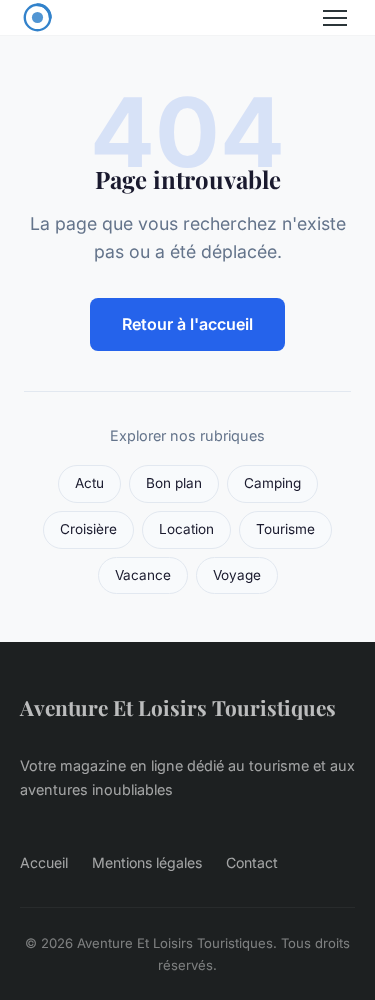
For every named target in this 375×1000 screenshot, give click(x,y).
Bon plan (174, 483)
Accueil (44, 862)
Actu (89, 483)
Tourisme (285, 529)
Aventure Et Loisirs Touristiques (178, 707)
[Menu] (335, 18)
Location (186, 529)
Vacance (143, 575)
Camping (272, 483)
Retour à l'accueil (187, 324)
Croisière (88, 529)
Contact (252, 862)
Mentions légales (147, 862)
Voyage (237, 575)
